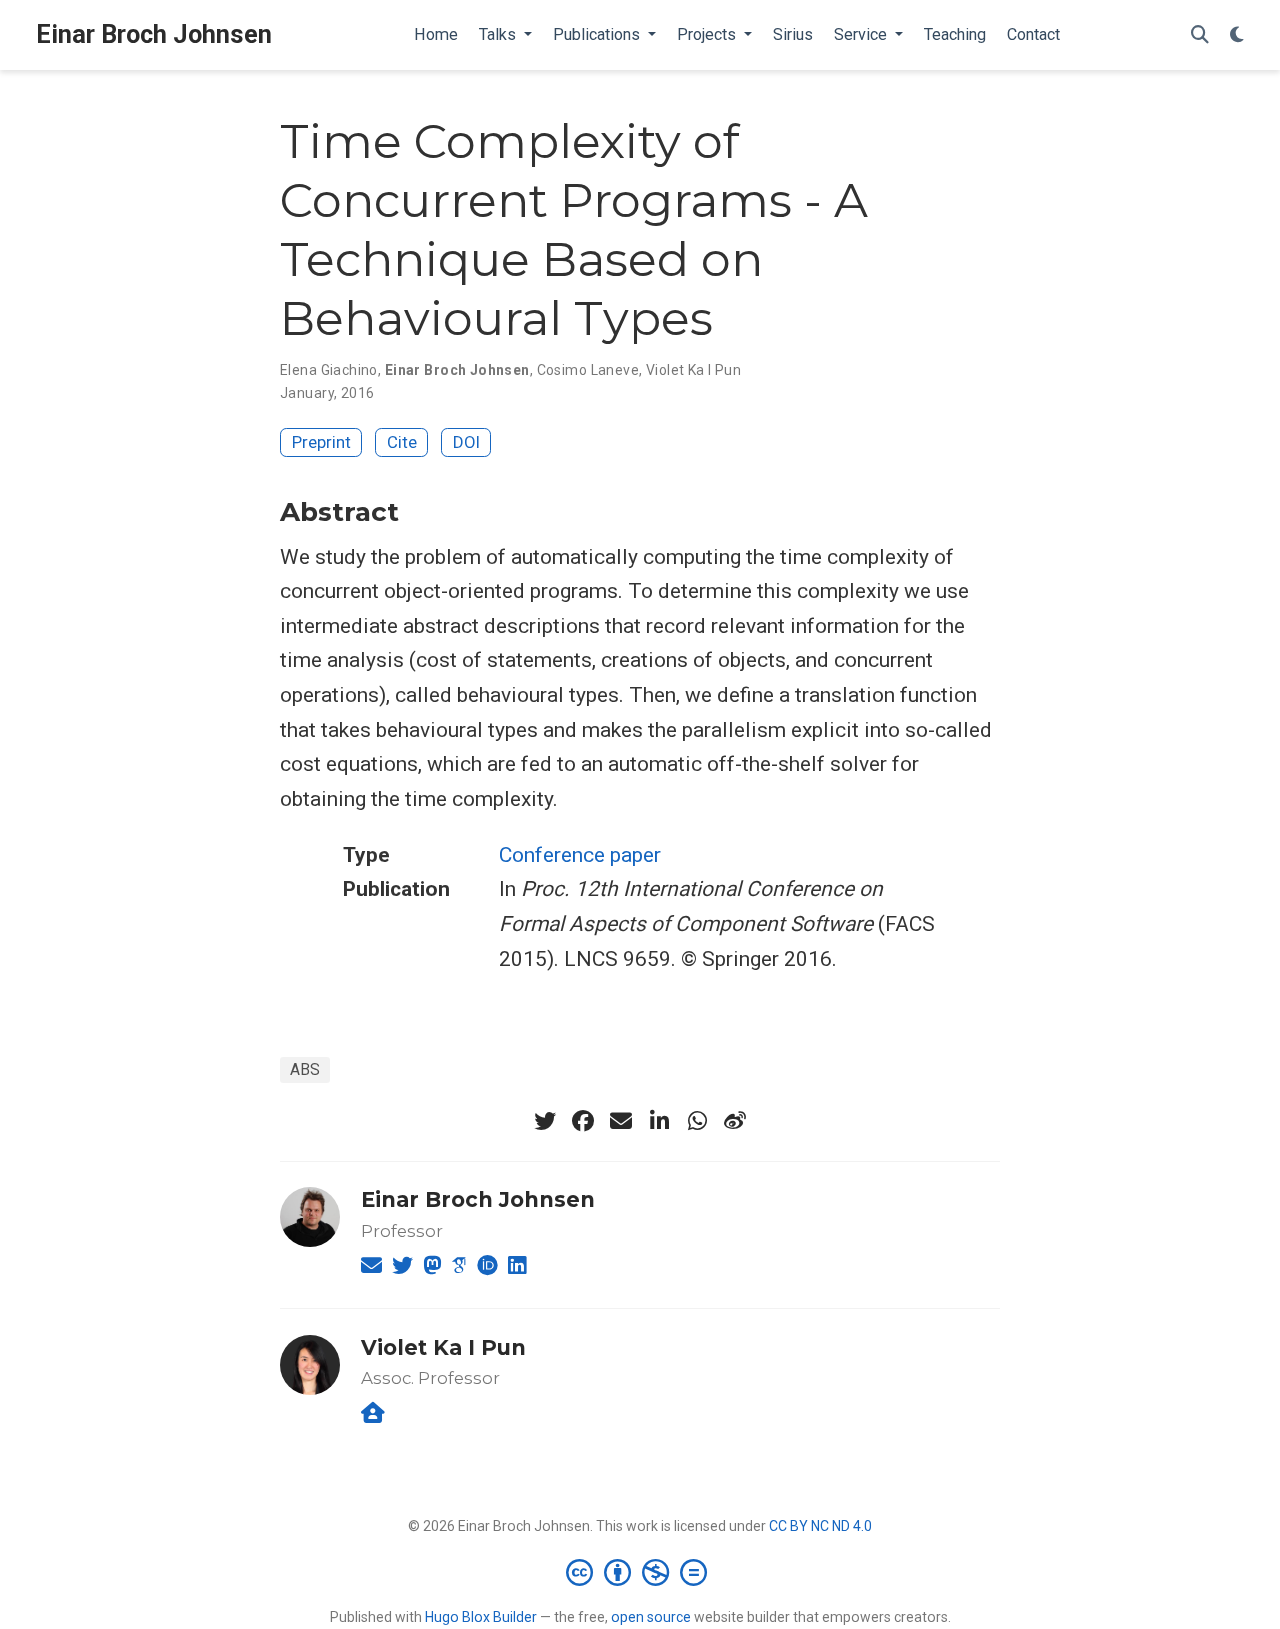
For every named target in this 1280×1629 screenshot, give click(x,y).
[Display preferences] (1237, 35)
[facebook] (583, 1121)
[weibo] (735, 1121)
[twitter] (545, 1121)
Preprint (321, 442)
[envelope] (621, 1121)
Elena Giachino (329, 370)
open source (651, 1617)
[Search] (1200, 35)
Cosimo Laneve (588, 370)
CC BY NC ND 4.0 (820, 1526)
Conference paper (580, 855)
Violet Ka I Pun (693, 370)
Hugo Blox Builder (481, 1617)
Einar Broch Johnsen (154, 34)
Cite (402, 442)
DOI (466, 442)
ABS (305, 1069)
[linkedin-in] (659, 1121)
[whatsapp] (697, 1121)
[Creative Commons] (640, 1572)
